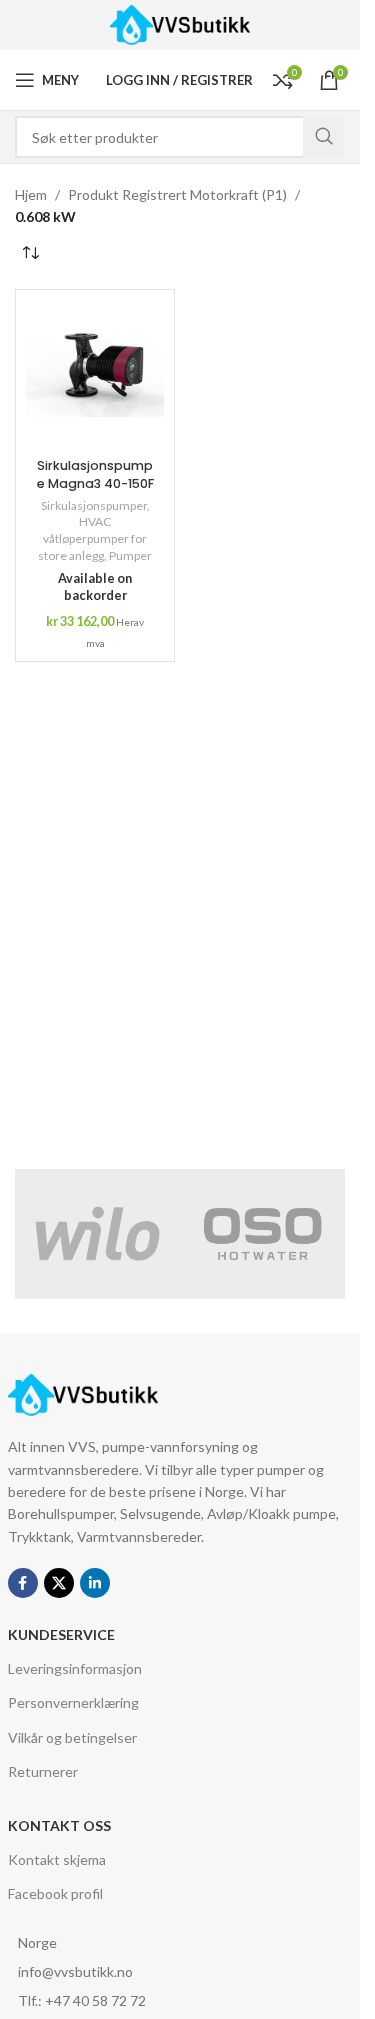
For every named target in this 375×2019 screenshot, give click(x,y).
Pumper (130, 555)
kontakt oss (59, 1825)
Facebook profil (55, 1893)
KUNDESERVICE (61, 1634)
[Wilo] (97, 1234)
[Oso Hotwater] (262, 1234)
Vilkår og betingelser (72, 1737)
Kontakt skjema (57, 1859)
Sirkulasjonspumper (94, 505)
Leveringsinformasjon (75, 1668)
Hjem (31, 194)
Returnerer (43, 1771)
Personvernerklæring (73, 1702)
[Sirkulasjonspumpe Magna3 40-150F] (95, 375)
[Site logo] (180, 23)
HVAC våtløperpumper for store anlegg (92, 538)
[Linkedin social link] (95, 1583)
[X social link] (59, 1583)
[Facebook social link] (23, 1583)
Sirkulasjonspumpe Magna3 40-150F (95, 474)
